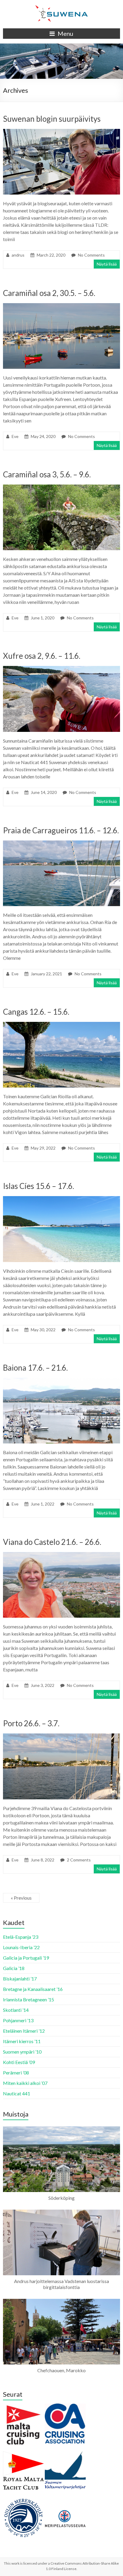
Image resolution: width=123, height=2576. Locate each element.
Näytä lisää (107, 264)
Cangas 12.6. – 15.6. (36, 1012)
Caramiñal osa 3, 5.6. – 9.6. (47, 474)
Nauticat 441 (17, 2093)
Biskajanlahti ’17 (20, 1979)
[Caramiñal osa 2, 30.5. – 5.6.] (61, 306)
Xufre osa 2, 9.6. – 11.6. (42, 656)
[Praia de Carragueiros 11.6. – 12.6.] (61, 843)
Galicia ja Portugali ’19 (26, 1958)
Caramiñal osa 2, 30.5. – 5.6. (49, 293)
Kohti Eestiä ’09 (19, 2062)
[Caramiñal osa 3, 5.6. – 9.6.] (61, 487)
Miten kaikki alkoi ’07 (25, 2083)
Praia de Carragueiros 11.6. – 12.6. (61, 830)
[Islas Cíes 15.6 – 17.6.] (61, 1199)
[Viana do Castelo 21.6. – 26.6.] (61, 1555)
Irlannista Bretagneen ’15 (29, 1999)
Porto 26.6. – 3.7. (31, 1723)
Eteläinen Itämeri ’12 (24, 2031)
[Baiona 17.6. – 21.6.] (61, 1381)
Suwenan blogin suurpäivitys (52, 119)
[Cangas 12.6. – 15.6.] (61, 1025)
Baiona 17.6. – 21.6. (35, 1368)
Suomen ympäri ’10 (22, 2052)
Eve (15, 436)
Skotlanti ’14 (16, 2010)
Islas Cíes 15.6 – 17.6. (39, 1186)
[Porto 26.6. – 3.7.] (61, 1736)
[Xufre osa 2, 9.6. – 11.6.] (61, 669)
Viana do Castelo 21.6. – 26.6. (52, 1542)
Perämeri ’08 (16, 2073)
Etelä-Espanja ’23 (21, 1937)
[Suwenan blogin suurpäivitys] (61, 132)
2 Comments (79, 1860)
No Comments (91, 255)
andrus (18, 255)
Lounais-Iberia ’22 (21, 1947)
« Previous (21, 1898)
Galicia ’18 (14, 1968)
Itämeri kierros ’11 (22, 2041)
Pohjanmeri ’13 (18, 2020)
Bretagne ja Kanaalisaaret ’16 (33, 1989)
